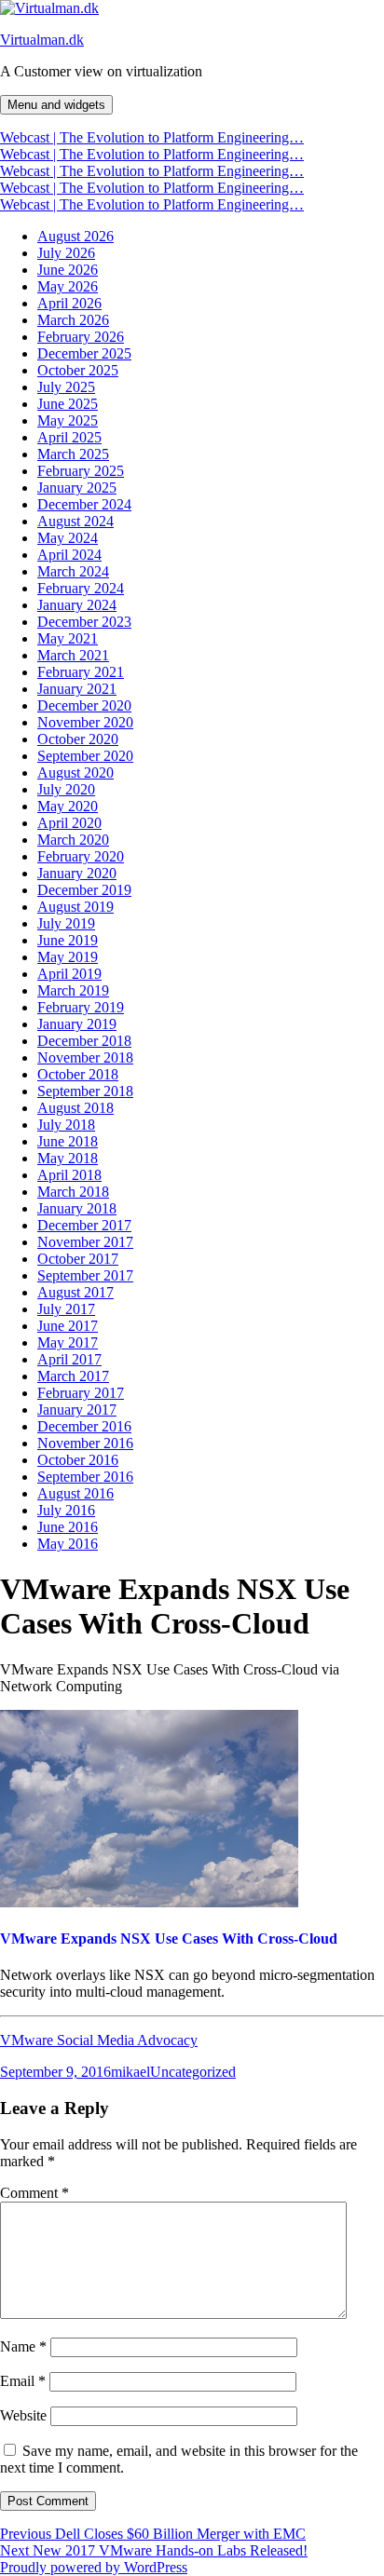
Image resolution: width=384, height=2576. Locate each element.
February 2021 (81, 672)
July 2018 (66, 1125)
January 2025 (77, 488)
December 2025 (84, 353)
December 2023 (84, 622)
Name (23, 2346)
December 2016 (84, 1426)
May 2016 (68, 1544)
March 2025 (73, 454)
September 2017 (85, 1275)
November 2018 (85, 1058)
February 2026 (81, 337)
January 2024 (77, 605)
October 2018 (78, 1074)
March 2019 (73, 990)
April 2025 (69, 437)
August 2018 (75, 1108)
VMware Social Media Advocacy (99, 2040)
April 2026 (69, 303)
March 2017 (73, 1376)
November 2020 (85, 722)
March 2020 (73, 840)
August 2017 (75, 1292)
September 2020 (85, 756)
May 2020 (68, 806)
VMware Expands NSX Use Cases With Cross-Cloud (169, 1939)
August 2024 (75, 521)
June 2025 (68, 404)
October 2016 (78, 1460)
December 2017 (84, 1225)
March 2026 (73, 320)
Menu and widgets (56, 105)
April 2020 (69, 823)
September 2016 (85, 1477)
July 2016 (66, 1510)
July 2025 (66, 387)
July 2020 (66, 789)
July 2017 (66, 1309)
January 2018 (77, 1208)
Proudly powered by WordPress (94, 2567)
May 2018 (68, 1158)
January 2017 (77, 1410)
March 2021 (73, 655)
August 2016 (75, 1493)
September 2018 (85, 1091)
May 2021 (68, 638)
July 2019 (66, 923)
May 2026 (68, 286)
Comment (34, 2193)
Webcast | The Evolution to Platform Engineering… (152, 137)
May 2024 (68, 538)
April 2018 (69, 1175)
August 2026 (75, 236)
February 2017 (81, 1393)
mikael (130, 2072)
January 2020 (77, 873)
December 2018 (84, 1041)
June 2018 (68, 1141)
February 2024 (81, 588)
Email (23, 2381)
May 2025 (68, 420)
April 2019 (69, 974)
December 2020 (84, 705)
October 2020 (78, 739)
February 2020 (81, 856)
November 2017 (85, 1242)
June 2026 (68, 270)
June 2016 (68, 1527)
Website (23, 2415)
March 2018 (73, 1192)
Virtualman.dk (42, 40)
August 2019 (75, 907)
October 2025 (78, 370)
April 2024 (69, 555)
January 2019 (77, 1024)
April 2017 (69, 1359)
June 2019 (68, 940)
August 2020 (75, 773)
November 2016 (85, 1443)
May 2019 (68, 957)
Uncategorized (193, 2072)
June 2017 (68, 1326)
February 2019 (81, 1007)
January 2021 (77, 689)
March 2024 (73, 571)
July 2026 (66, 253)
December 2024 (84, 504)
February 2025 (81, 471)
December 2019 (84, 890)
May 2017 (68, 1342)
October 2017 (78, 1259)
